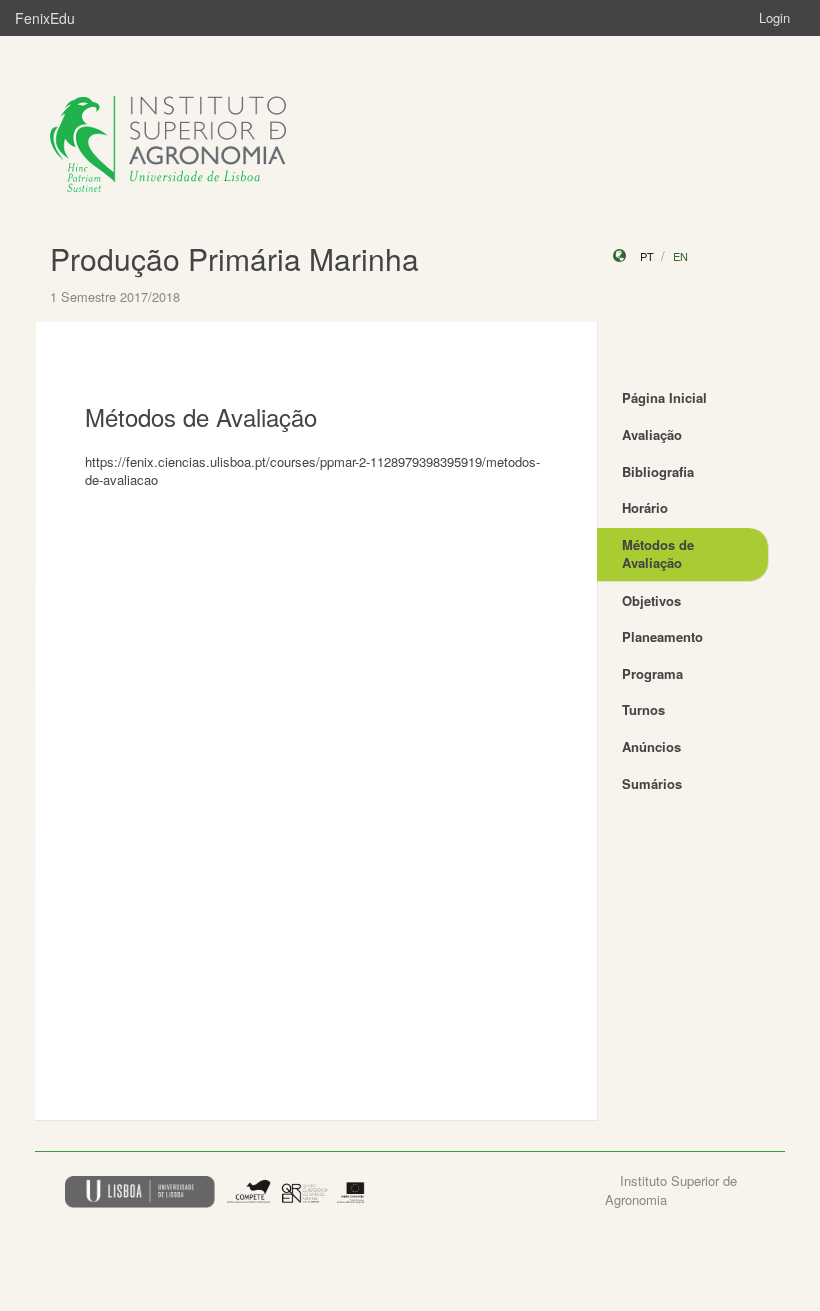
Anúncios (651, 746)
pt (647, 256)
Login (774, 17)
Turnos (643, 709)
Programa (652, 673)
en (680, 256)
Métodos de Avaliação (658, 554)
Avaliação (652, 434)
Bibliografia (658, 471)
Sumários (652, 783)
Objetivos (651, 600)
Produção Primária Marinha (234, 258)
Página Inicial (664, 397)
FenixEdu (45, 18)
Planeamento (662, 636)
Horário (645, 507)
